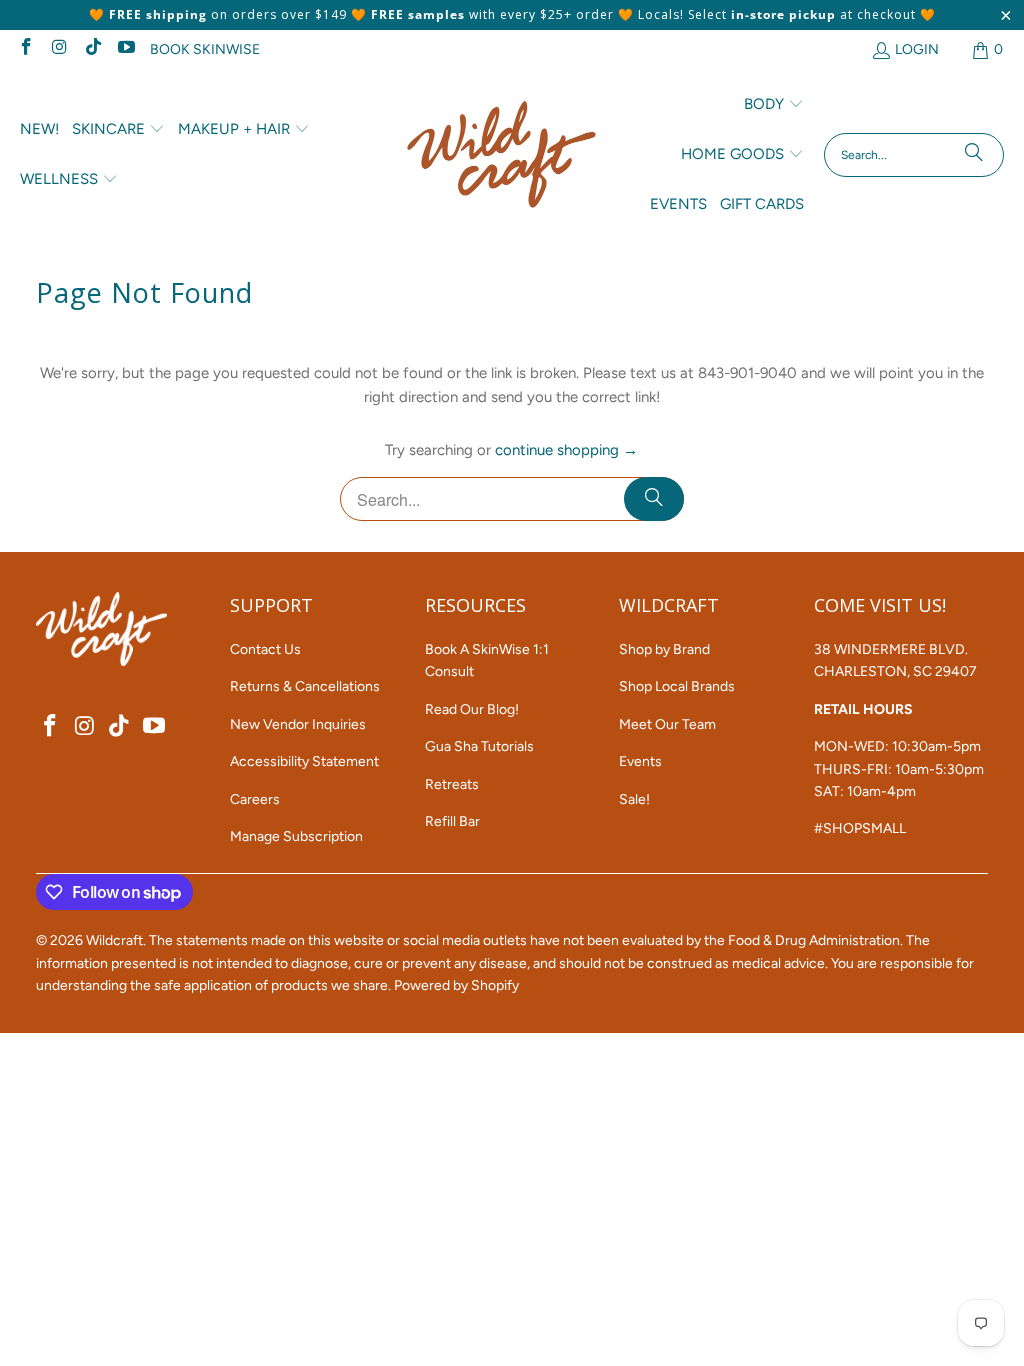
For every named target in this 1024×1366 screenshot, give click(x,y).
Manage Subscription (296, 836)
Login (917, 49)
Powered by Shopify (456, 985)
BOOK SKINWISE (205, 49)
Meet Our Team (667, 724)
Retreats (452, 784)
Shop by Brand (664, 649)
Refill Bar (452, 821)
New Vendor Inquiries (298, 724)
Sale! (634, 799)
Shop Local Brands (677, 686)
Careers (255, 799)
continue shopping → (566, 450)
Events (640, 761)
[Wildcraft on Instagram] (59, 49)
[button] (118, 130)
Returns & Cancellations (305, 686)
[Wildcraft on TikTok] (92, 49)
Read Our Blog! (472, 709)
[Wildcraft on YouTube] (126, 49)
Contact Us (265, 649)
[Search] (974, 155)
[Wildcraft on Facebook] (25, 49)
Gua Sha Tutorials (479, 746)
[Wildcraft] (501, 154)
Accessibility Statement (304, 761)
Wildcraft (114, 940)
